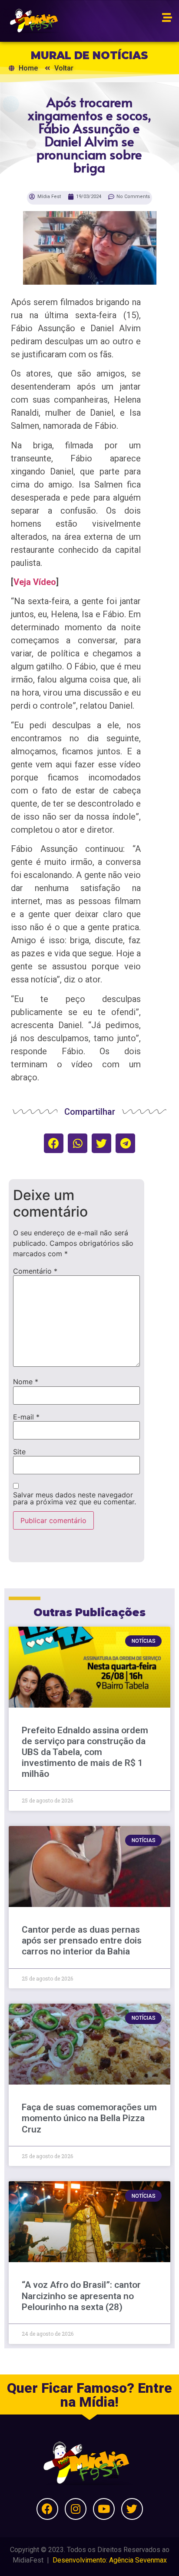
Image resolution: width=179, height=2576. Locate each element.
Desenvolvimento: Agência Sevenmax (110, 2560)
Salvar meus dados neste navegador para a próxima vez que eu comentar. (75, 1498)
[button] (54, 1143)
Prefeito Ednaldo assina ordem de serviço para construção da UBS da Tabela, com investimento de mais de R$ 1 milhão (85, 1752)
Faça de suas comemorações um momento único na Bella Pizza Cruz (89, 2118)
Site (19, 1452)
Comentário (35, 1271)
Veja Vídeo (35, 582)
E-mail (26, 1417)
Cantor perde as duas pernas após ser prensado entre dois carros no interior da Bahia (82, 1940)
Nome (26, 1382)
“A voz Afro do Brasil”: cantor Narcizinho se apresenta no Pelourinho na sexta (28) (81, 2296)
